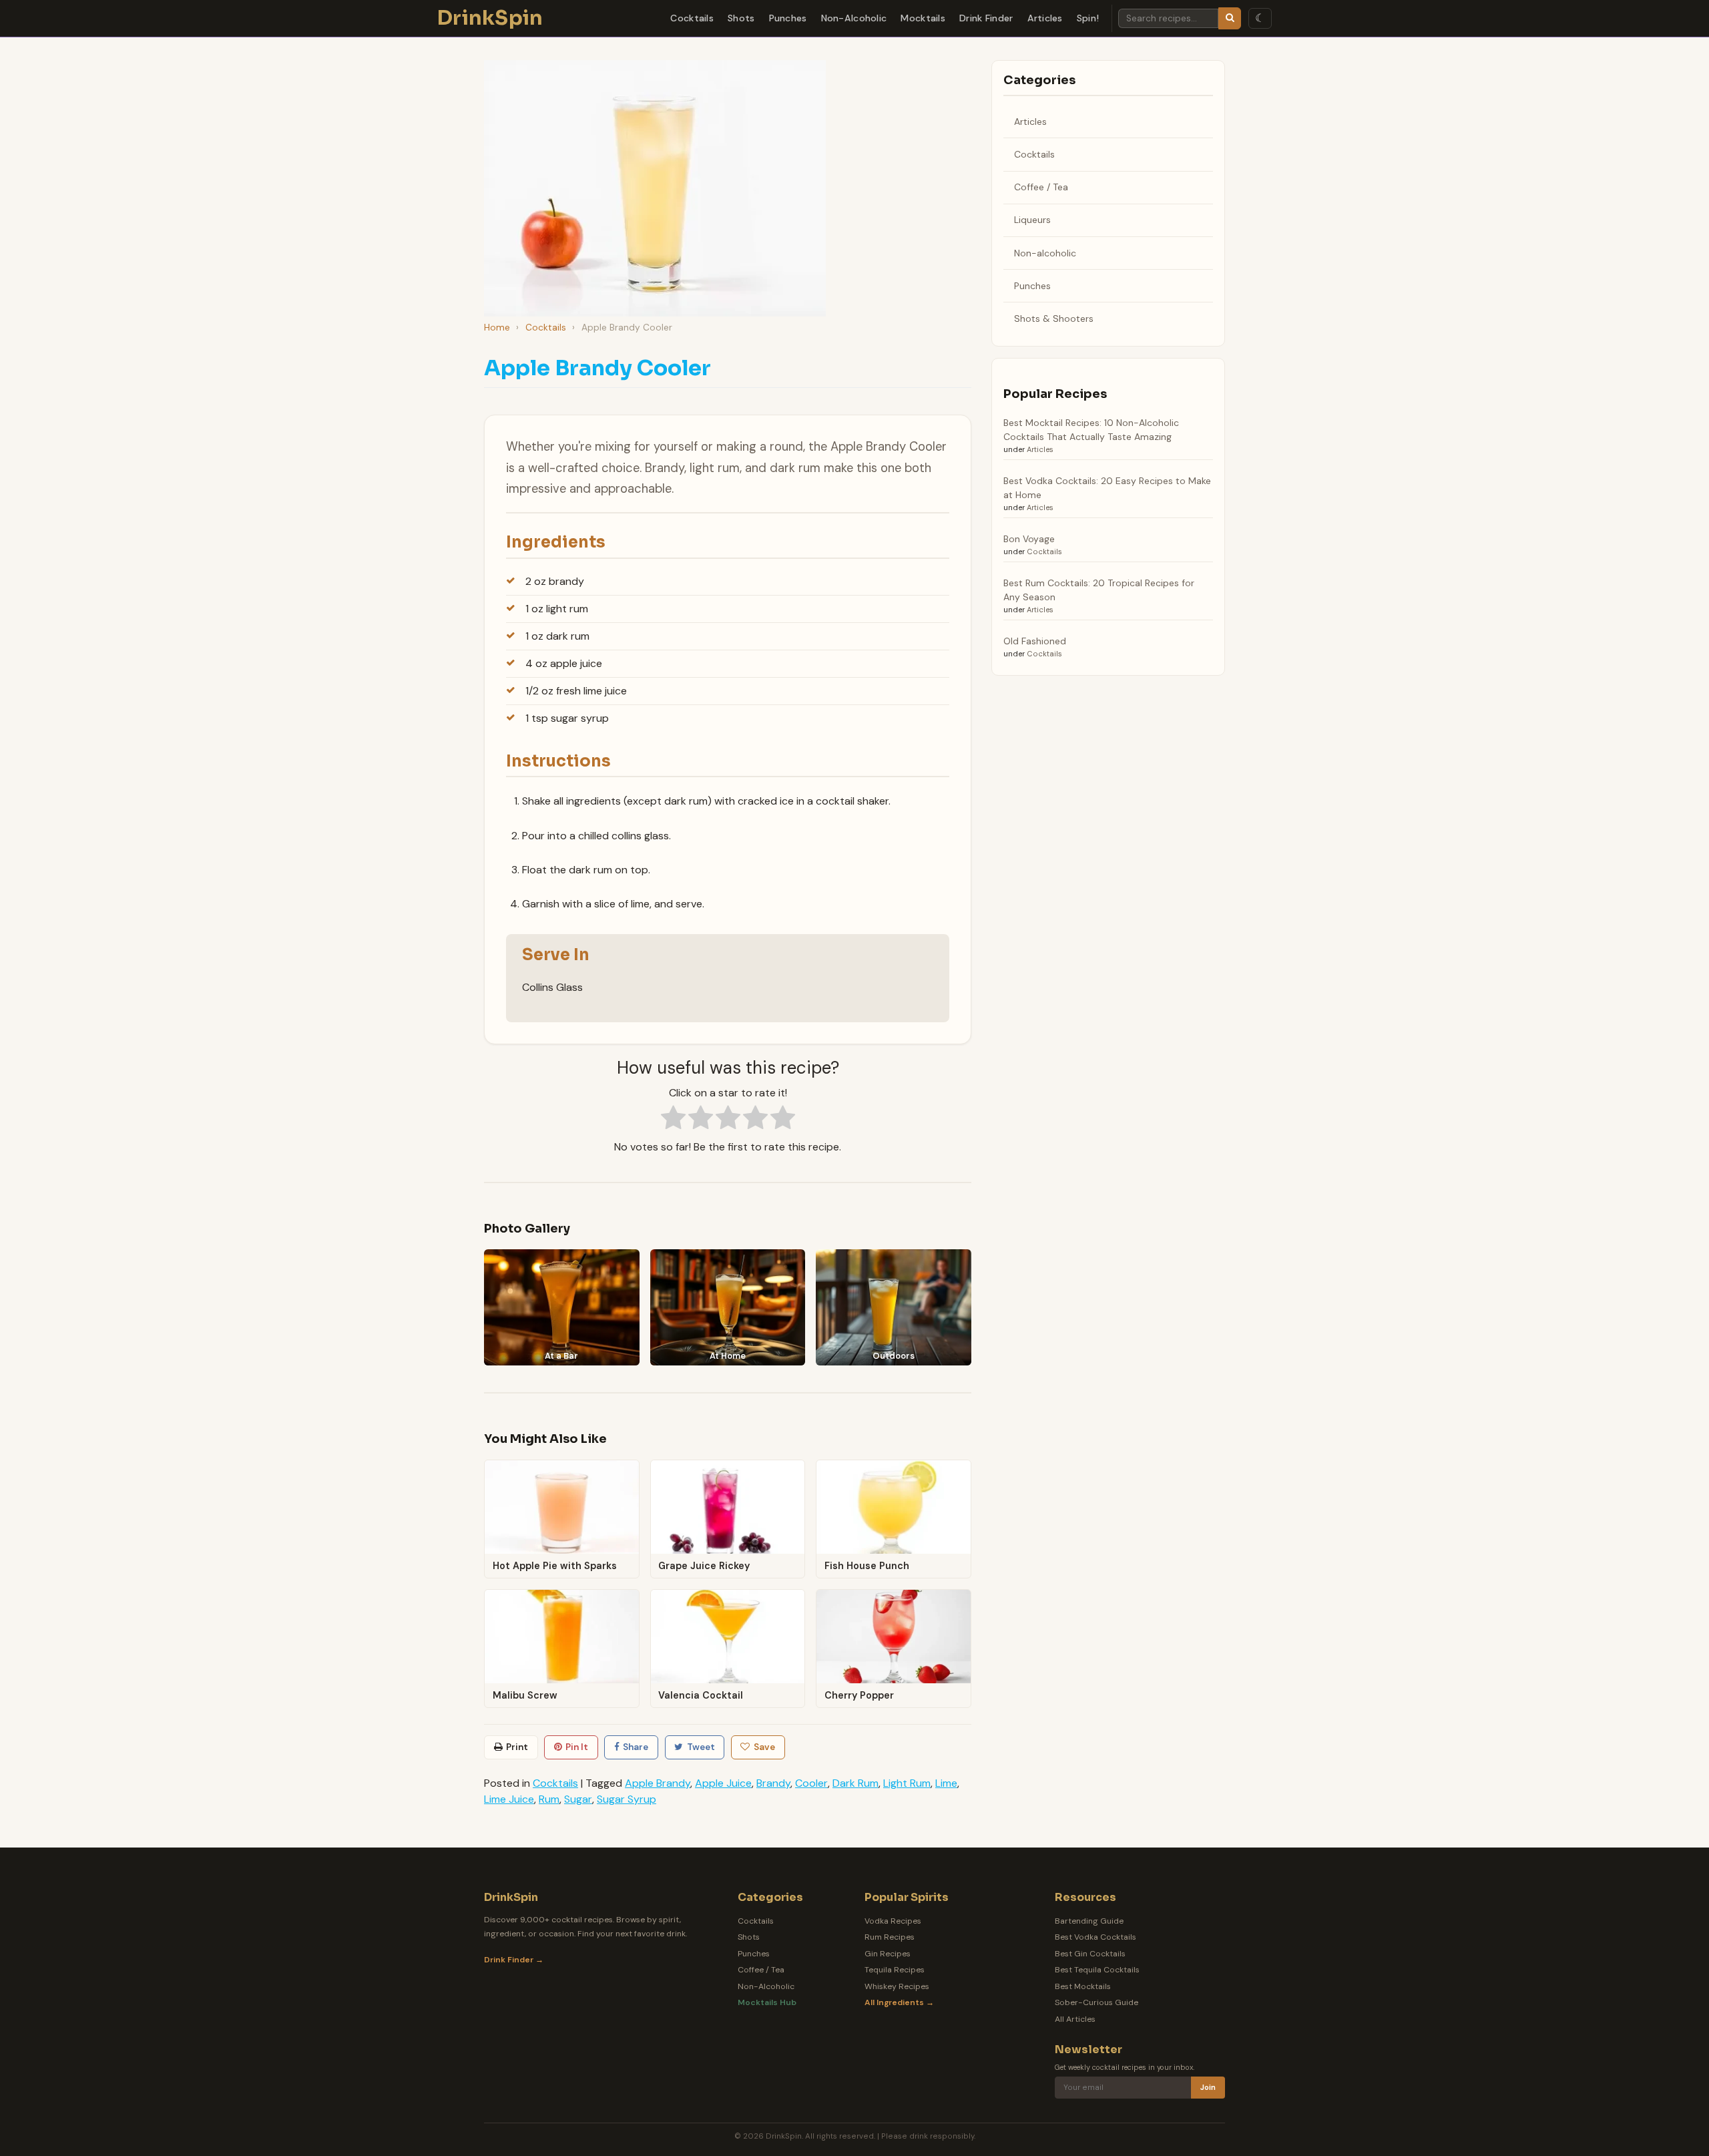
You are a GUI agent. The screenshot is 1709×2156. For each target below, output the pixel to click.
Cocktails (692, 18)
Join (1208, 2088)
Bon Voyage (1029, 539)
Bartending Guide (1089, 1921)
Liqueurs (1032, 220)
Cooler (811, 1783)
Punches (788, 18)
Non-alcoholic (1045, 253)
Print (517, 1747)
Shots (741, 18)
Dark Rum (856, 1783)
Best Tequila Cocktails (1097, 1970)
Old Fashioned (1035, 641)
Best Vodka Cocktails (1095, 1937)
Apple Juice (723, 1783)
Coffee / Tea (1041, 187)
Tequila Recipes (895, 1970)
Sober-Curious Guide (1096, 2002)
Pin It (577, 1747)
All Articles (1075, 2019)
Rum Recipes (890, 1937)
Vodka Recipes (893, 1921)
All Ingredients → (899, 2002)
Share (636, 1747)
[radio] (673, 1120)
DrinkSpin (490, 18)
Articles (1045, 18)
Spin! (1088, 18)
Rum (549, 1799)
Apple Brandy (658, 1783)
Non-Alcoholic (854, 18)
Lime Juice (509, 1799)
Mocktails (923, 18)
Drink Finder (986, 18)
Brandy (773, 1783)
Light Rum (907, 1783)
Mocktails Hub (767, 2002)
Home (497, 328)
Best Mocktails (1083, 1986)
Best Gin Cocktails (1090, 1954)
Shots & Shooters (1054, 318)
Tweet (701, 1747)
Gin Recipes (888, 1954)
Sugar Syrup (627, 1799)
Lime (946, 1783)
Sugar (578, 1799)
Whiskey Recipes (897, 1986)
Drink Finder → (514, 1960)
